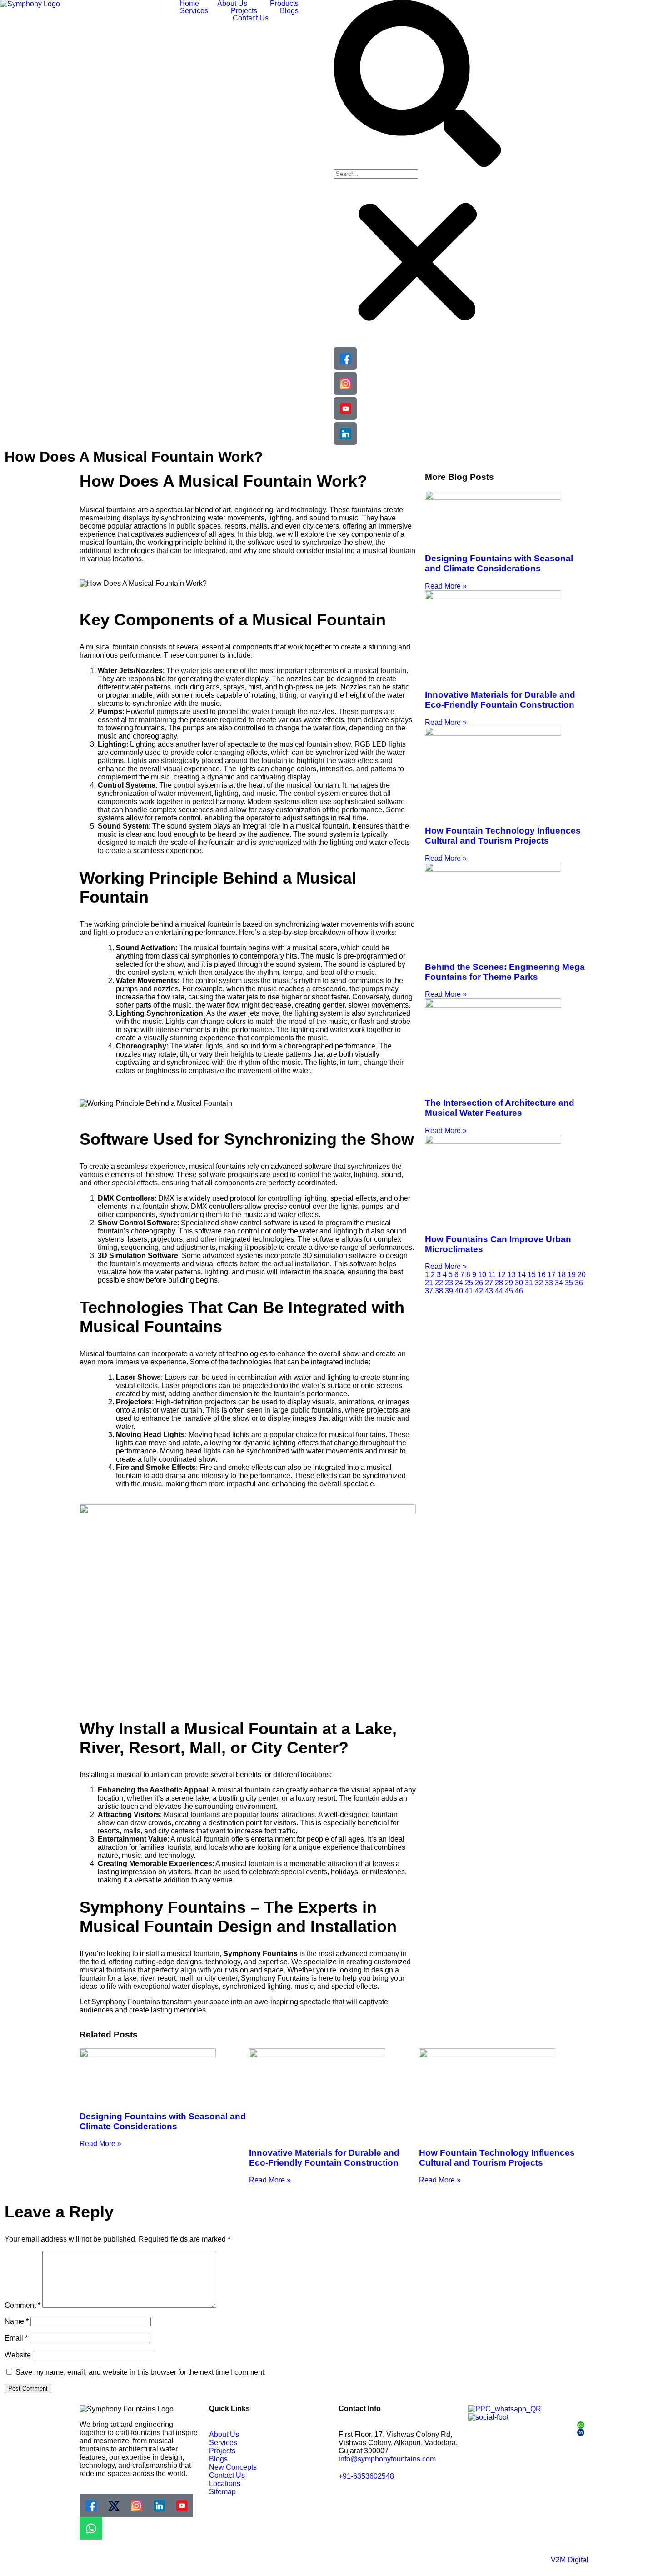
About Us (232, 4)
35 (569, 1283)
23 (449, 1283)
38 (439, 1291)
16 (542, 1275)
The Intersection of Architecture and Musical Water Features (500, 1108)
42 (479, 1291)
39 (449, 1291)
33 (549, 1283)
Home (189, 4)
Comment (22, 2305)
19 (572, 1275)
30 (519, 1283)
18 (562, 1275)
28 (499, 1283)
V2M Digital (570, 2560)
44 (499, 1291)
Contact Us (251, 18)
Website (18, 2355)
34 (559, 1283)
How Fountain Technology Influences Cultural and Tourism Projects (503, 836)
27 (489, 1283)
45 (509, 1291)
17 (552, 1275)
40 (459, 1291)
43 (489, 1291)
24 (459, 1283)
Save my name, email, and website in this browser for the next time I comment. (141, 2372)
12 (502, 1275)
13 (512, 1275)
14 (522, 1275)
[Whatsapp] (91, 2528)
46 (519, 1291)
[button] (234, 4)
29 (509, 1283)
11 (492, 1275)
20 (582, 1275)
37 (429, 1291)
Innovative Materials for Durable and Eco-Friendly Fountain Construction (500, 700)
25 (469, 1283)
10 (482, 1275)
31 (529, 1283)
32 (539, 1283)
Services (194, 11)
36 (579, 1283)
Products (284, 4)
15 (532, 1275)
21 (429, 1283)
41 (469, 1291)
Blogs (289, 11)
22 (439, 1283)
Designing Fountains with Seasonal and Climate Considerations (499, 563)
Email (16, 2338)
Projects (244, 11)
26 (479, 1283)
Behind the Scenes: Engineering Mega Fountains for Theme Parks (505, 972)
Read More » (446, 586)
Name (17, 2321)
